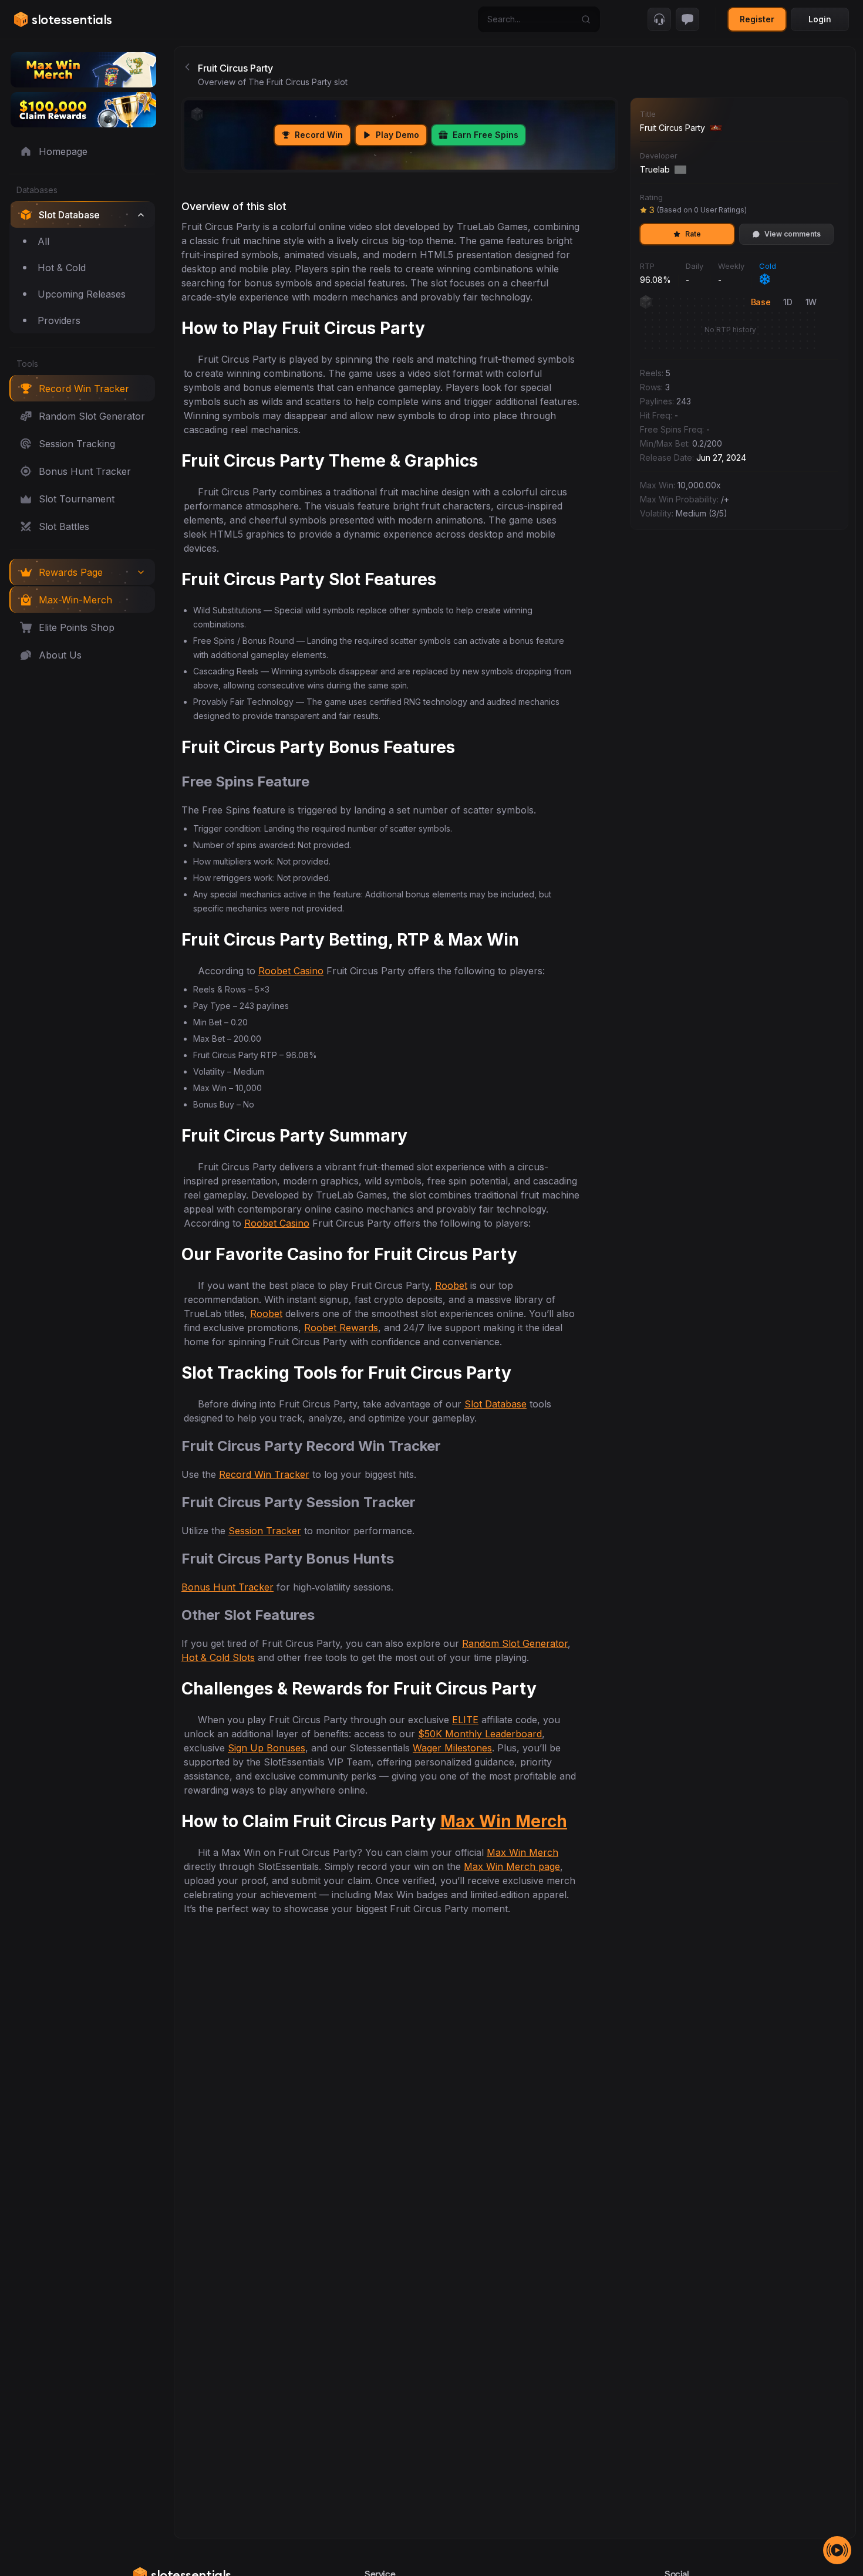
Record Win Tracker (264, 1474)
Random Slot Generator (515, 1643)
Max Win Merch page (512, 1866)
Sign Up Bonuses (267, 1748)
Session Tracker (265, 1531)
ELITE (465, 1720)
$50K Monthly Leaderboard (480, 1734)
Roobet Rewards (341, 1328)
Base (761, 302)
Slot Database (495, 1404)
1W (811, 302)
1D (788, 302)
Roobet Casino (291, 971)
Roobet (451, 1285)
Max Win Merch (504, 1821)
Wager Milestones (452, 1748)
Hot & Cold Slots (218, 1657)
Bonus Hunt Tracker (227, 1587)
